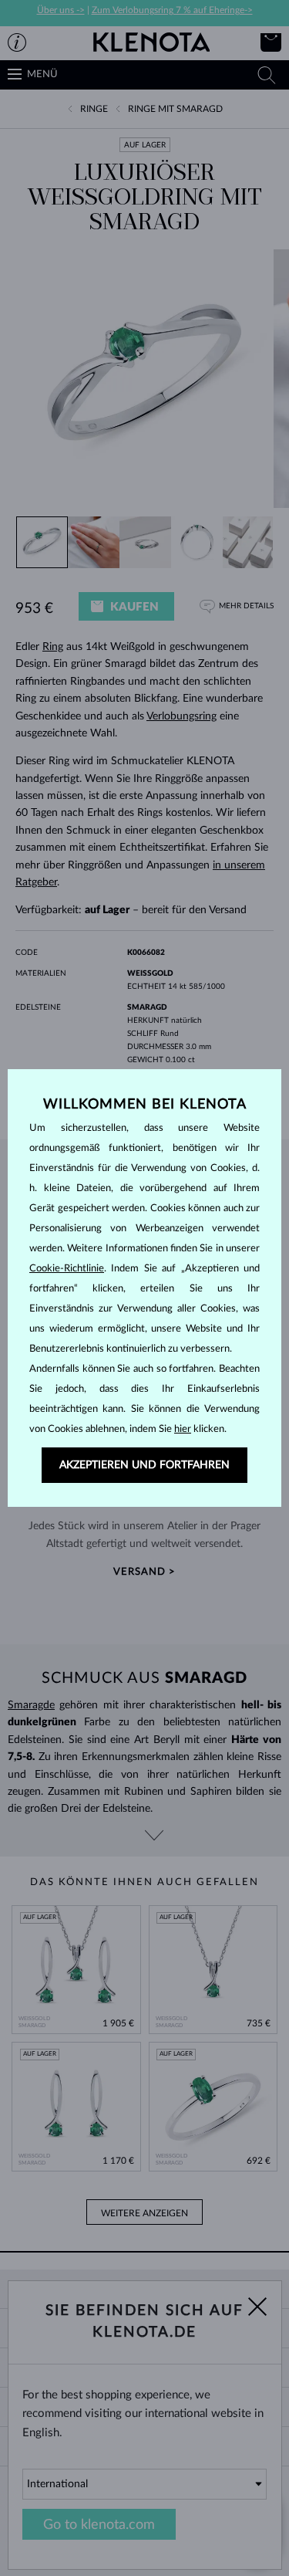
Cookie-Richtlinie (67, 1269)
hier (183, 1429)
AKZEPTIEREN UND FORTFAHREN (144, 1465)
